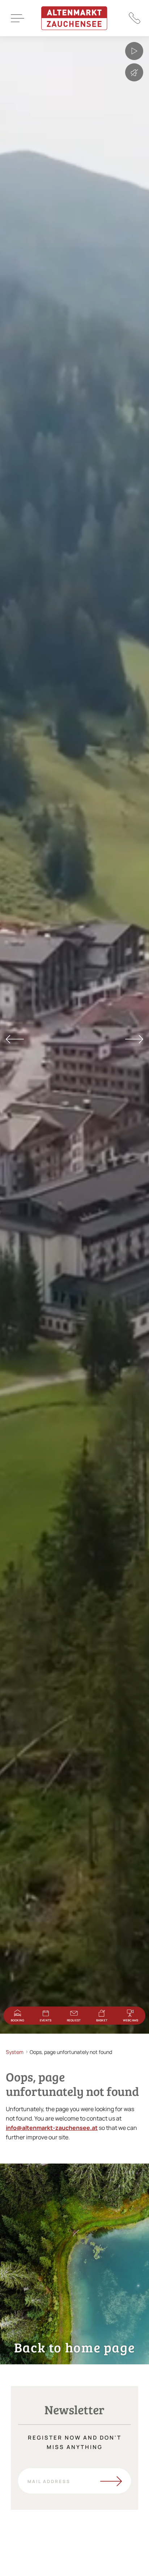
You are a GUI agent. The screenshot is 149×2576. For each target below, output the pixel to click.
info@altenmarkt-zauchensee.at (52, 2128)
